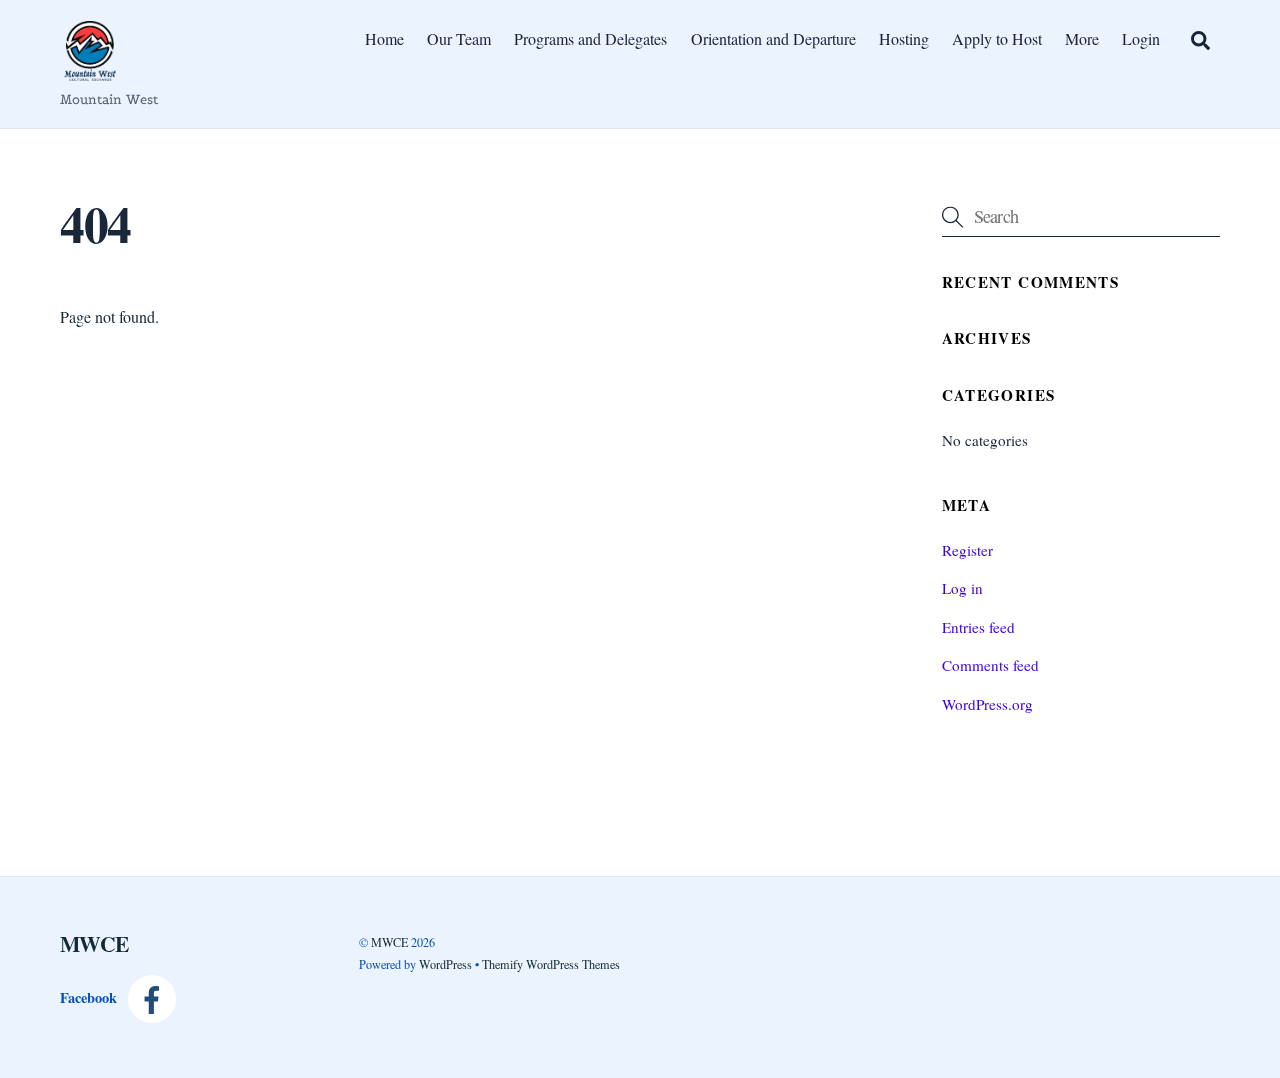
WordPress (445, 964)
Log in (962, 588)
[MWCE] (90, 70)
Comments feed (990, 665)
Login (1141, 38)
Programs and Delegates (590, 38)
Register (967, 550)
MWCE (389, 942)
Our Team (459, 38)
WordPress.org (987, 704)
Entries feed (978, 627)
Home (384, 38)
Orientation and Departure (773, 38)
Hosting (904, 38)
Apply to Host (997, 38)
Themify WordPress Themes (551, 964)
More (1082, 38)
